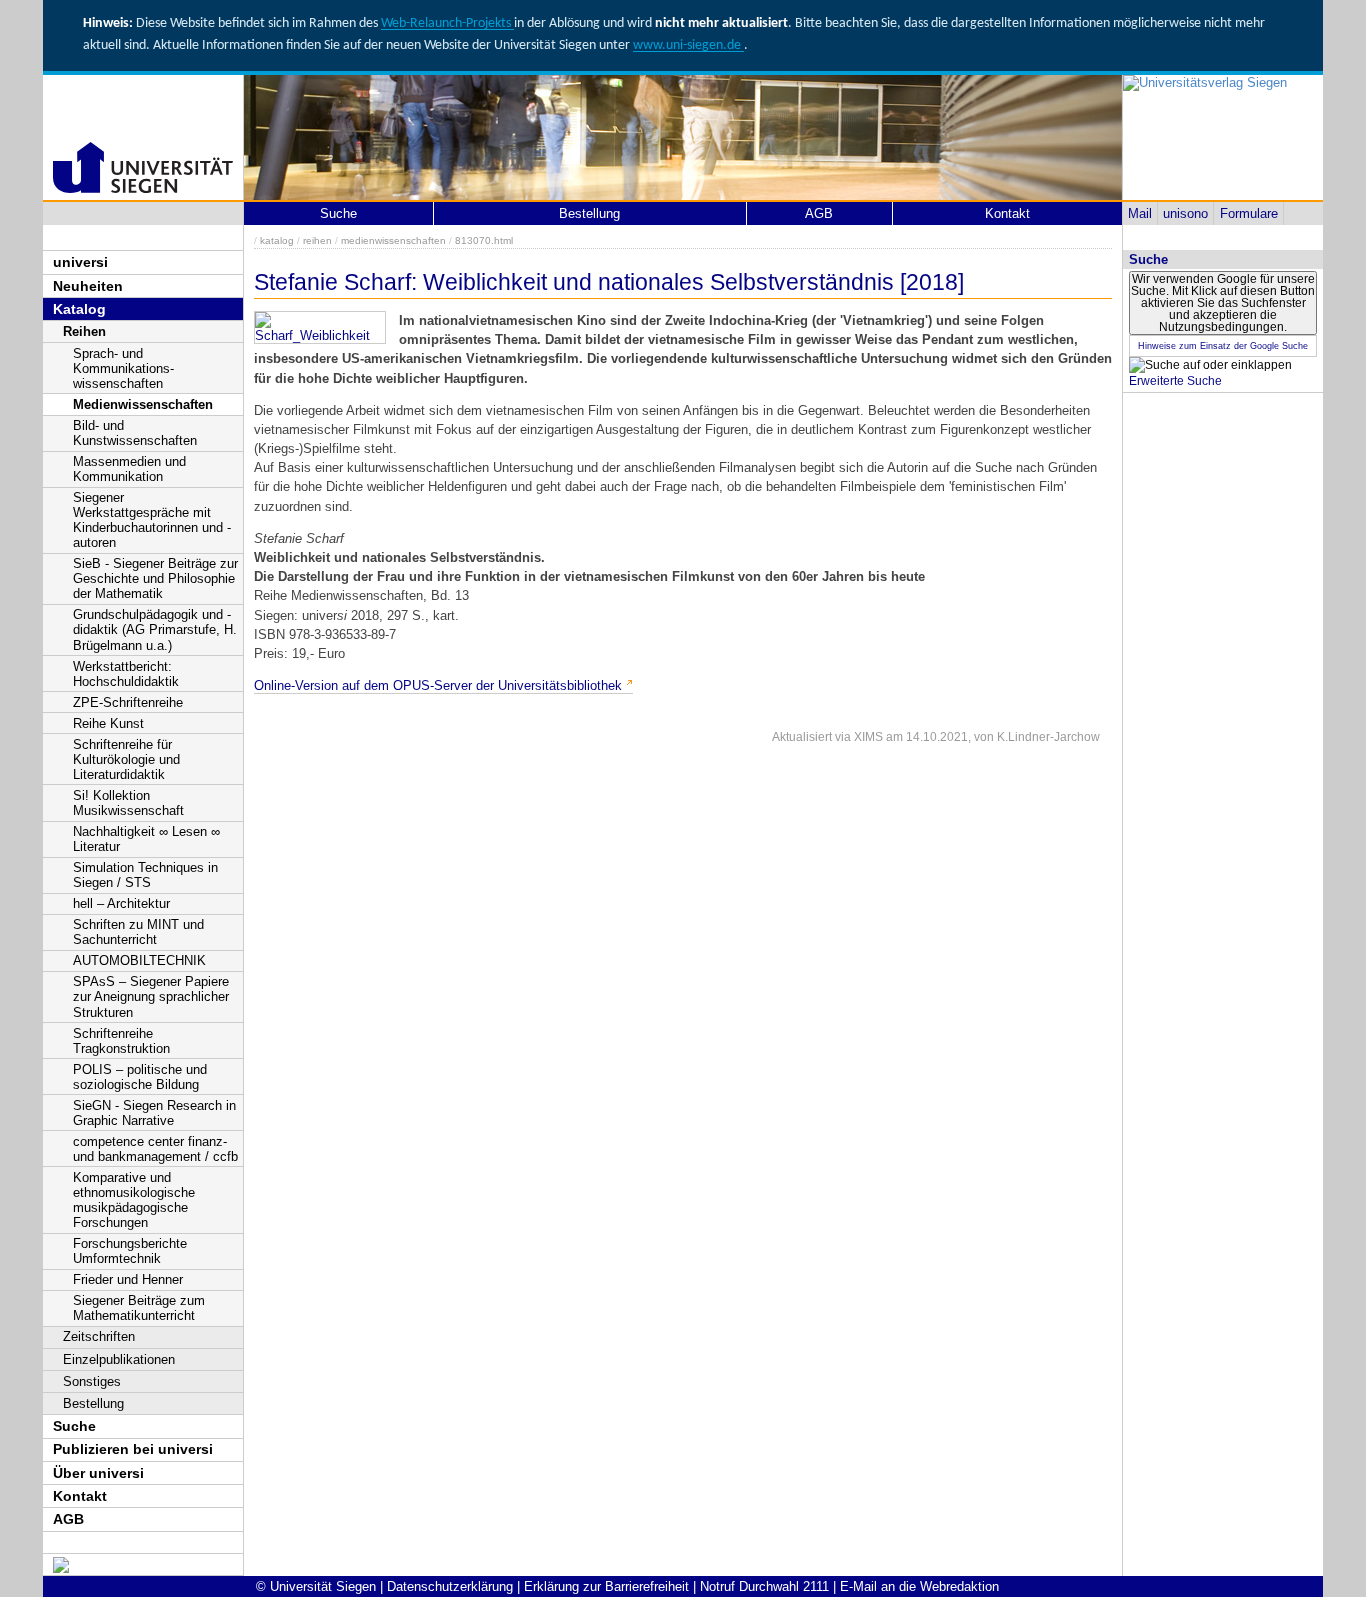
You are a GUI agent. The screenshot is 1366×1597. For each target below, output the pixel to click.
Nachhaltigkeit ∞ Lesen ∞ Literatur (146, 839)
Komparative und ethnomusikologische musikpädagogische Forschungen (134, 1200)
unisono (1185, 213)
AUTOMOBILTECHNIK (139, 960)
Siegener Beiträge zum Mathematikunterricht (139, 1308)
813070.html (484, 240)
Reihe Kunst (108, 723)
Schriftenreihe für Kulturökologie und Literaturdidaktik (126, 759)
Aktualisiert (802, 737)
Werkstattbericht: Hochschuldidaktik (126, 674)
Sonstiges (92, 1381)
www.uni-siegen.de (688, 45)
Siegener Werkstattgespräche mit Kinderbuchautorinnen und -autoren (152, 520)
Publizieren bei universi (133, 1449)
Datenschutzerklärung (450, 1586)
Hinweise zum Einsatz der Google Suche (1223, 346)
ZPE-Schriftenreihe (128, 702)
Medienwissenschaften (143, 404)
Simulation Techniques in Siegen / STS (145, 875)
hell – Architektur (121, 903)
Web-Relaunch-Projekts (447, 23)
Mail (1140, 213)
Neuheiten (88, 286)
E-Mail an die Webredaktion (919, 1586)
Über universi (98, 1473)
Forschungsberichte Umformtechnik (130, 1251)
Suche (74, 1426)
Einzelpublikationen (119, 1359)
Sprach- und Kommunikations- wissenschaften (123, 368)
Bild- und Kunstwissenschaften (135, 433)
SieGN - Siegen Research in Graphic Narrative (154, 1113)
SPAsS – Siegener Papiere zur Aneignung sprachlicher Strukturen (151, 996)
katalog (277, 240)
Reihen (84, 331)
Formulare (1249, 213)
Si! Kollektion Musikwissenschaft (128, 803)
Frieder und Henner (128, 1279)
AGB (68, 1519)
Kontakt (80, 1496)
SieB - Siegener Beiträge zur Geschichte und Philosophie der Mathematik (155, 578)
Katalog (79, 309)
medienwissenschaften (393, 240)
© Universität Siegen (316, 1586)
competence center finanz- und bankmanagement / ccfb (155, 1149)
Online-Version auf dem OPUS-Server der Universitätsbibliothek (438, 685)
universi (80, 262)
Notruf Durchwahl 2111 (764, 1586)
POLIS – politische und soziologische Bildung (140, 1077)
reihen (317, 240)
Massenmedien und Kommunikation (129, 469)
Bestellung (93, 1403)
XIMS (868, 737)
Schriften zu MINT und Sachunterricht (138, 932)
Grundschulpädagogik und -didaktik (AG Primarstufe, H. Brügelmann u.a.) (155, 629)
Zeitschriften (99, 1336)
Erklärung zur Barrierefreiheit (606, 1586)
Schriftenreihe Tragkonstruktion (121, 1041)
